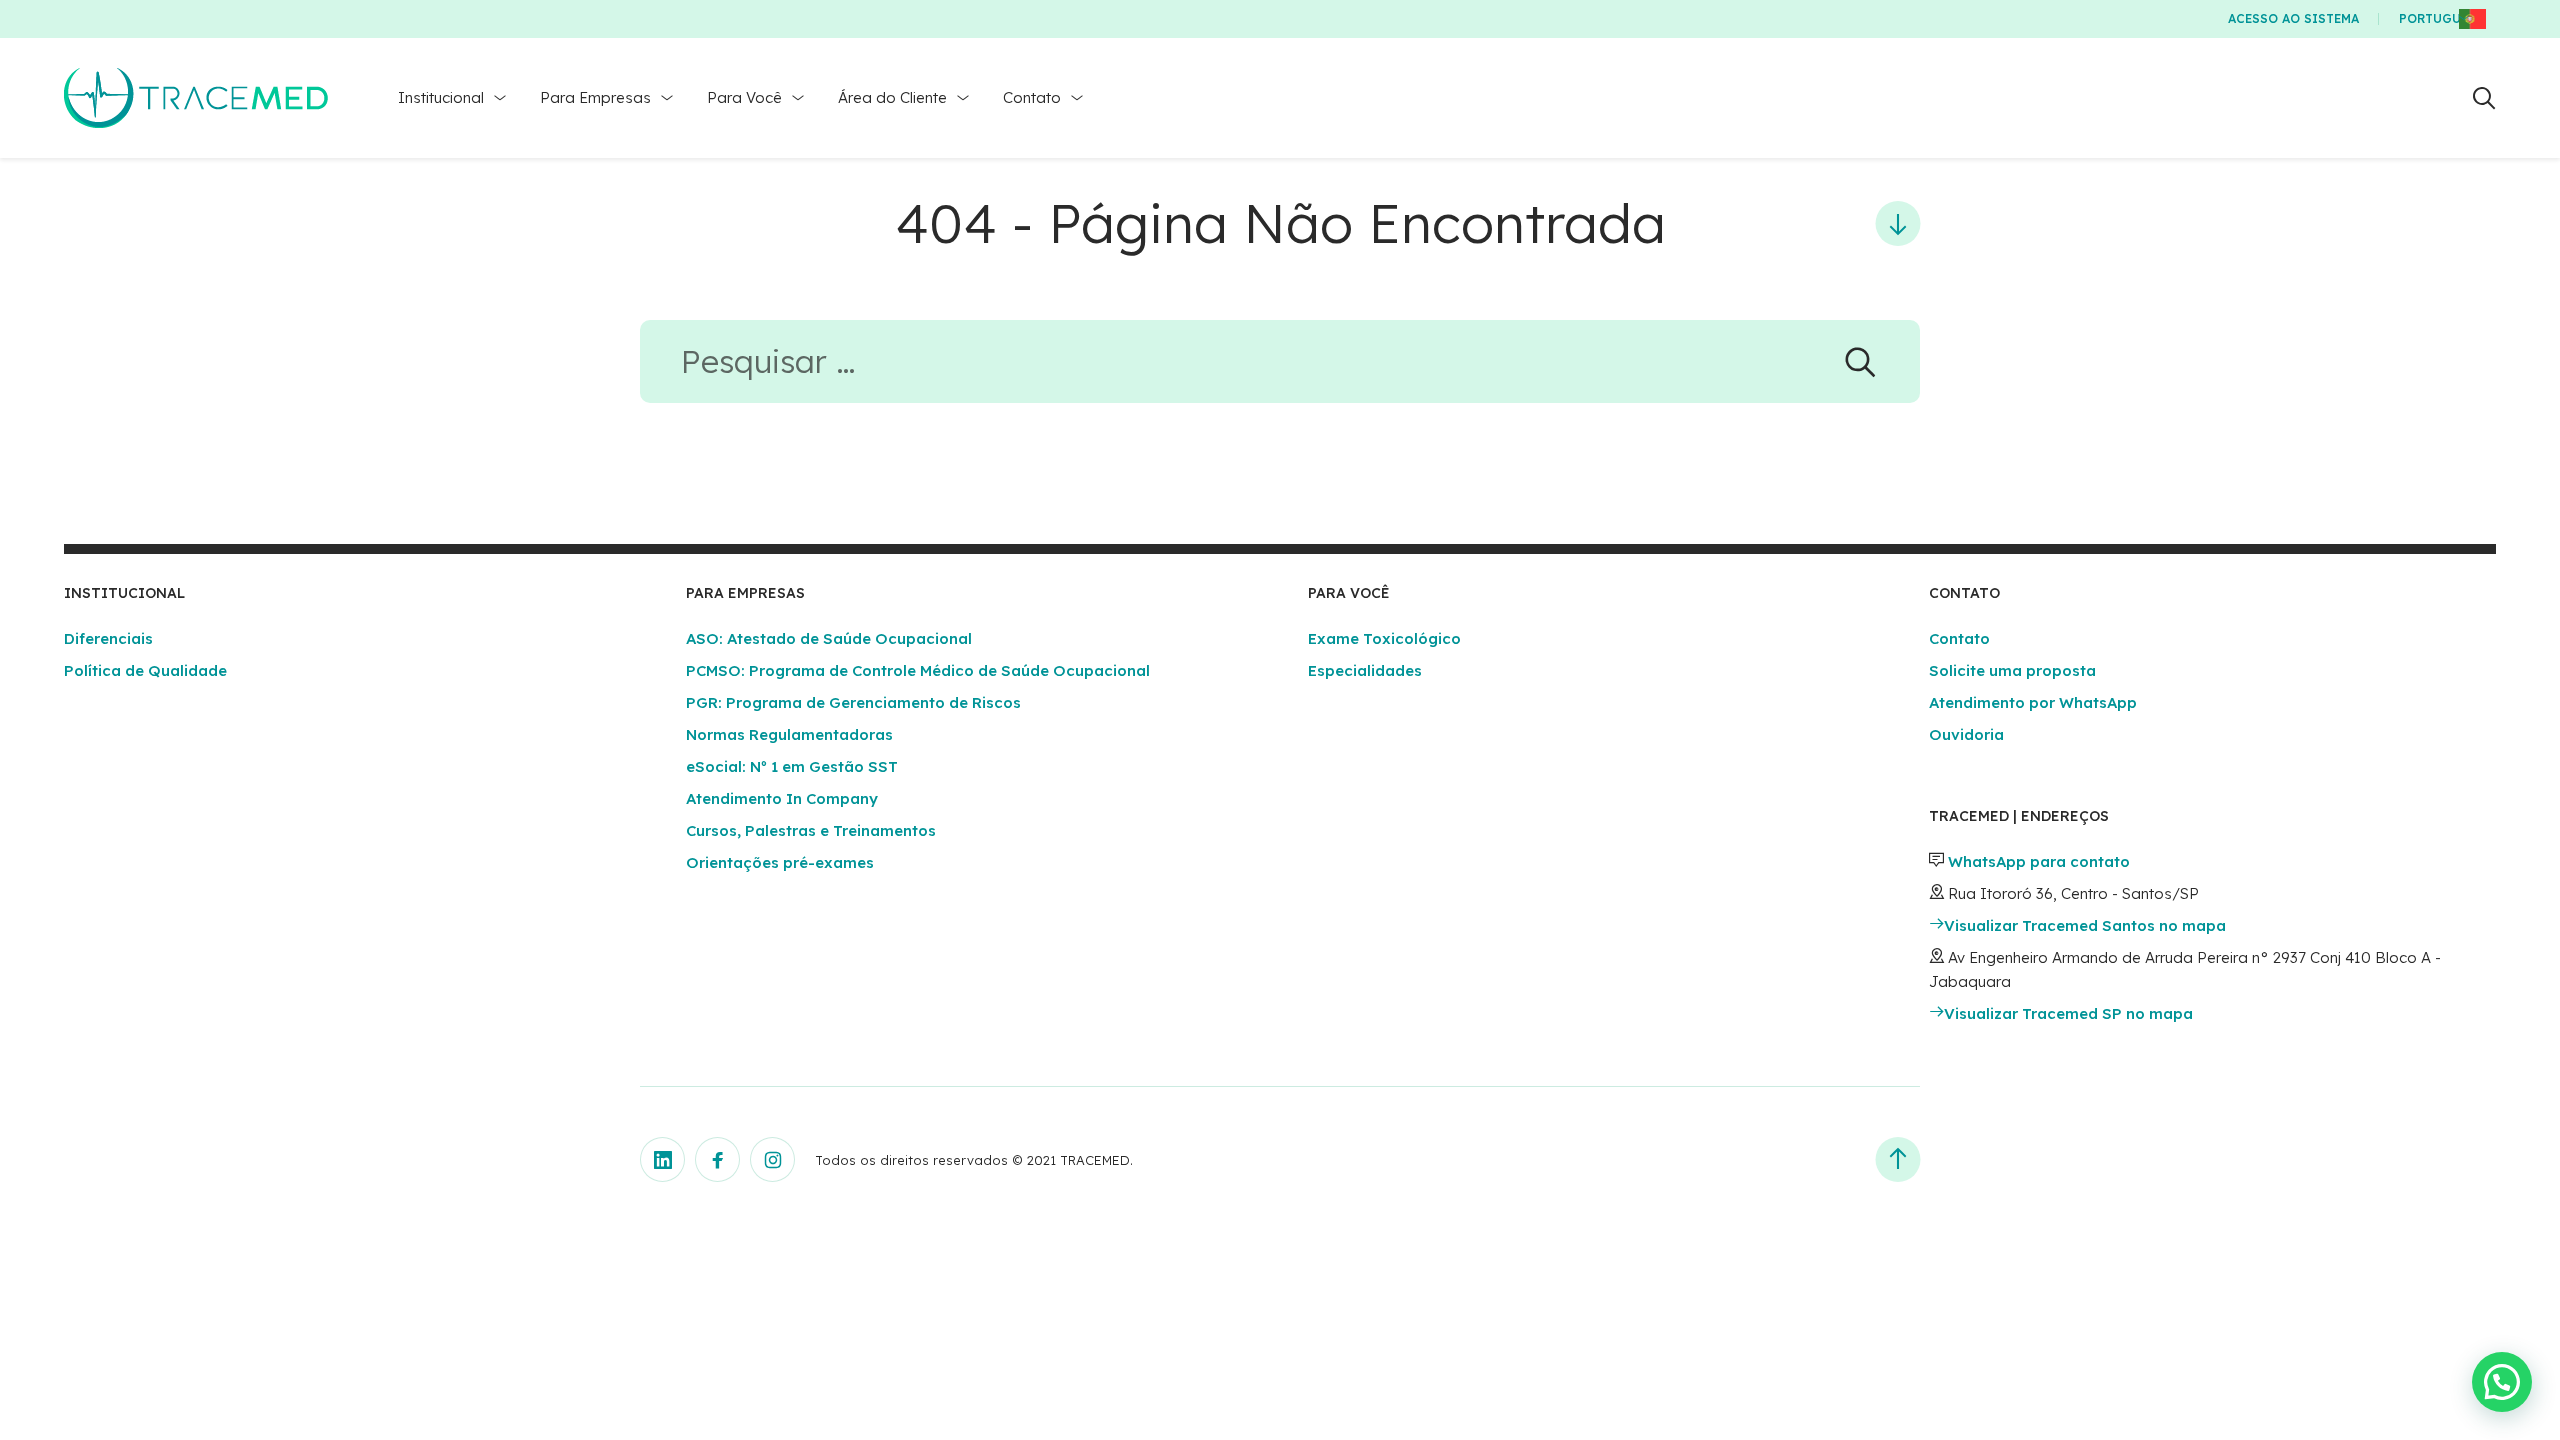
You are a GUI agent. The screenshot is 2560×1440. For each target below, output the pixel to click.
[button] (2502, 1382)
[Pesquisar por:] (1280, 367)
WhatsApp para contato (2039, 861)
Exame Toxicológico (1384, 638)
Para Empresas (595, 97)
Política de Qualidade (145, 670)
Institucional (441, 97)
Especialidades (1365, 670)
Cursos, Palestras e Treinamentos (811, 830)
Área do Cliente (892, 97)
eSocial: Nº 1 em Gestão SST (792, 766)
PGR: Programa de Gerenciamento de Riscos (853, 702)
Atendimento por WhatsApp (2033, 702)
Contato (1032, 97)
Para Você (744, 97)
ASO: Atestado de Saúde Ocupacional (829, 638)
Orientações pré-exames (780, 862)
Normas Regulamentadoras (789, 734)
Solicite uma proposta (2012, 670)
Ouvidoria (1966, 734)
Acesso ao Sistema (2293, 18)
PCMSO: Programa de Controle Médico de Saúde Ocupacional (918, 670)
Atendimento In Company (782, 798)
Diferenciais (108, 638)
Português (2437, 18)
